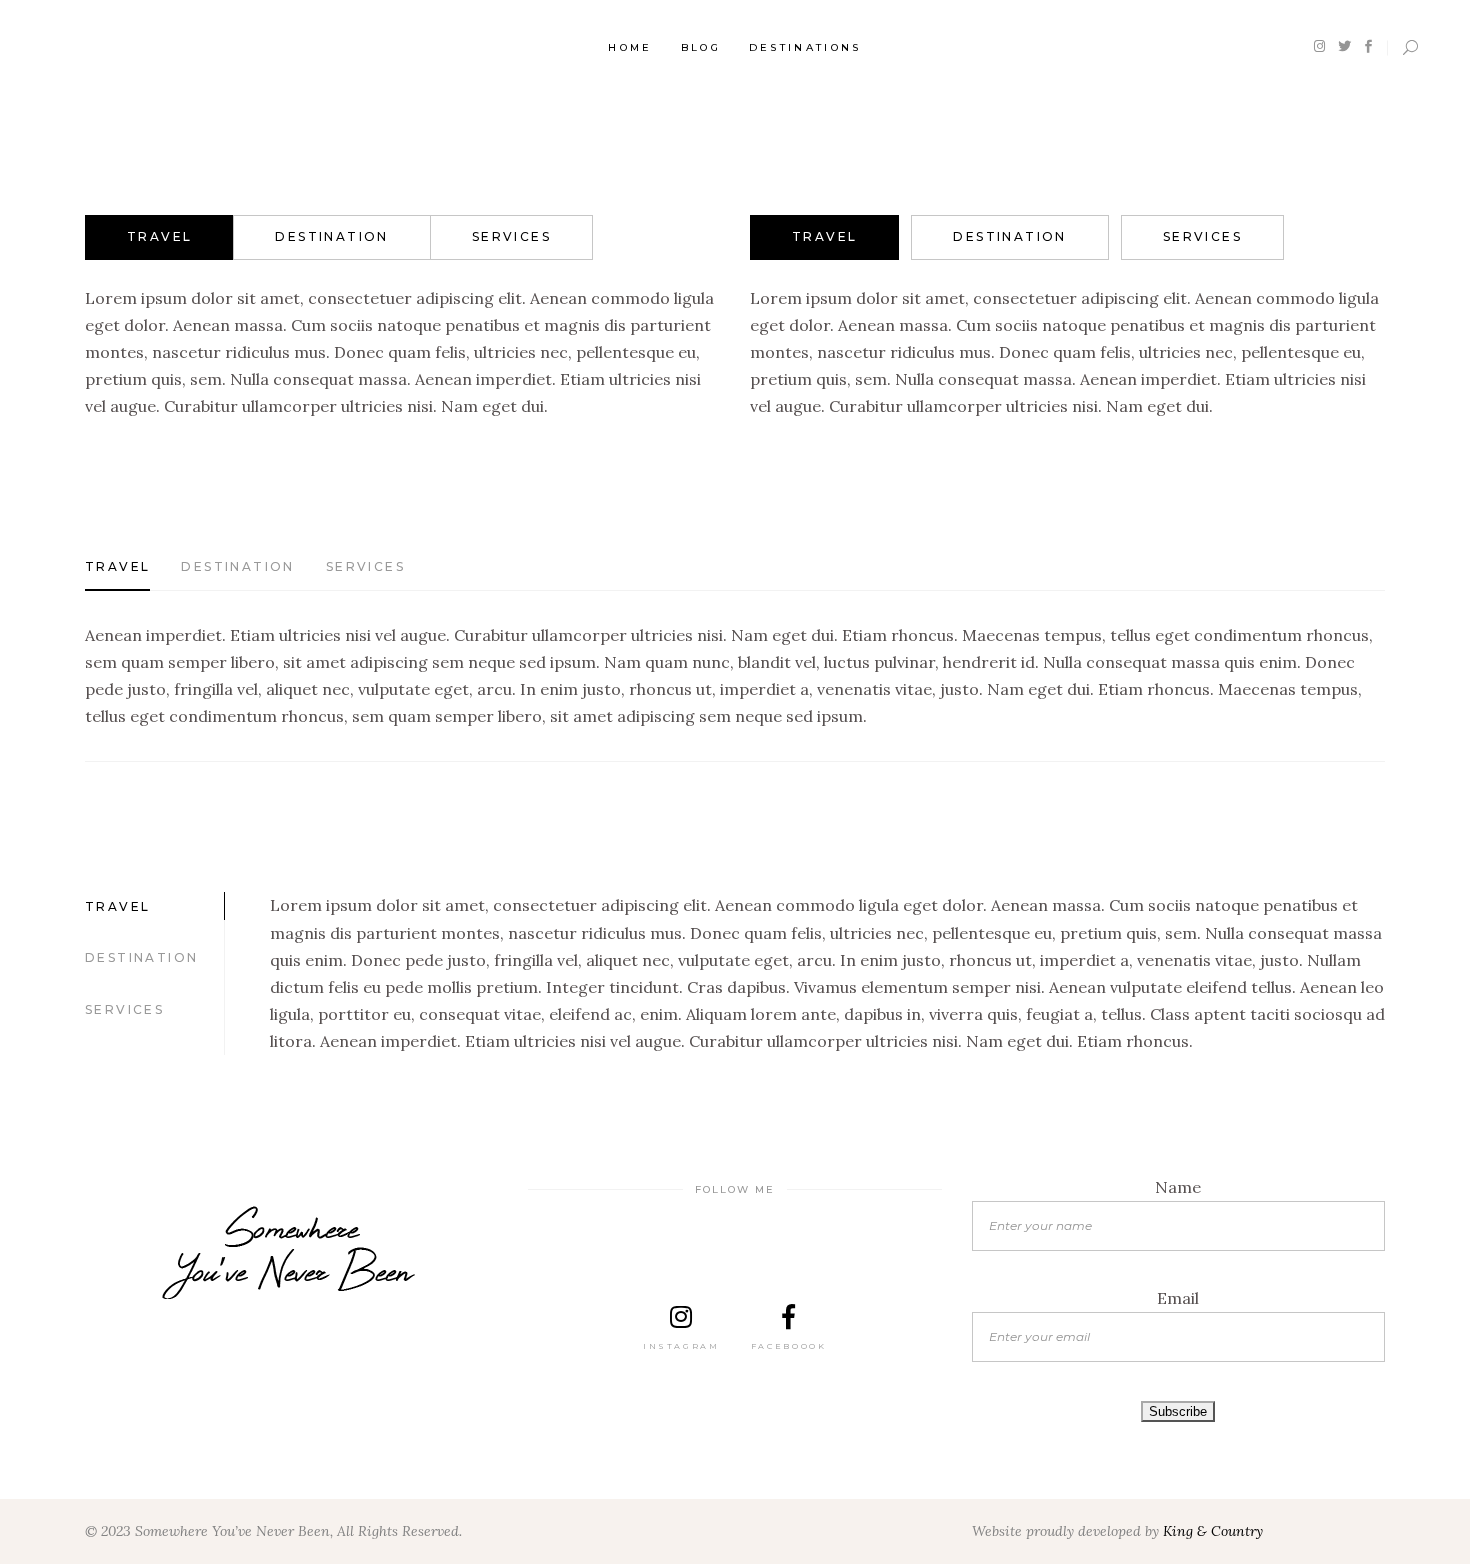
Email (1178, 1298)
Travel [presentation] (159, 236)
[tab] (159, 237)
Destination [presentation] (331, 236)
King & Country (1213, 1531)
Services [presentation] (511, 236)
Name (1178, 1187)
